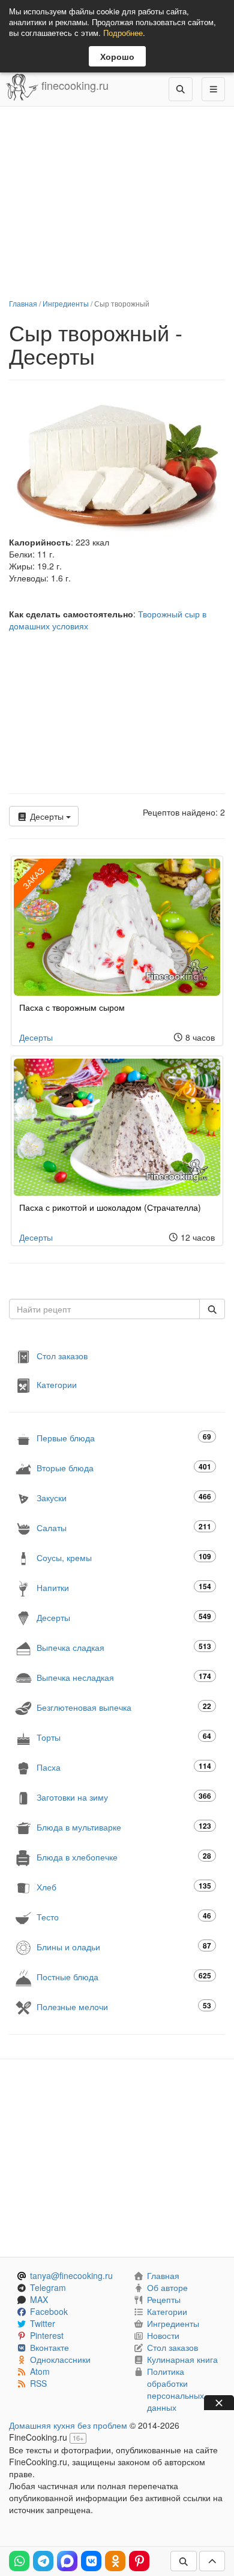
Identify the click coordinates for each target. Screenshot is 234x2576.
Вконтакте (49, 2347)
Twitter (43, 2323)
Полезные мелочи (124, 2006)
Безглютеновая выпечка (124, 1707)
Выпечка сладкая (124, 1647)
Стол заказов (62, 1356)
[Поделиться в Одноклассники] (115, 2561)
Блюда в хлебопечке (124, 1857)
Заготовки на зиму (124, 1797)
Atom (40, 2371)
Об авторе (167, 2287)
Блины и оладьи (124, 1946)
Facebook (49, 2311)
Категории (57, 1384)
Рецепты (164, 2299)
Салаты (124, 1527)
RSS (38, 2383)
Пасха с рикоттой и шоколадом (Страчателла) (110, 1207)
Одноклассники (60, 2359)
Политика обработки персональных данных (175, 2389)
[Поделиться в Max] (67, 2561)
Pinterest (47, 2335)
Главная (23, 303)
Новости (163, 2335)
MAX (39, 2299)
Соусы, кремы (124, 1557)
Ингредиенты (66, 303)
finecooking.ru (73, 85)
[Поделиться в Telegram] (43, 2561)
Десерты (47, 816)
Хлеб (124, 1886)
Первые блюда (124, 1437)
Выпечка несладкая (124, 1677)
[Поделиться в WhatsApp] (19, 2561)
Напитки (124, 1587)
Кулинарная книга (182, 2359)
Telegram (48, 2287)
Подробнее (123, 33)
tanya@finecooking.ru (71, 2275)
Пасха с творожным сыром (72, 1007)
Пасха (124, 1767)
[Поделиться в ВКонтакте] (91, 2561)
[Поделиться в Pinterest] (139, 2561)
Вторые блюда (124, 1467)
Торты (124, 1737)
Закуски (124, 1497)
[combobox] (104, 1309)
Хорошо (117, 56)
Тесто (124, 1916)
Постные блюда (124, 1976)
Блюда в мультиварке (124, 1827)
